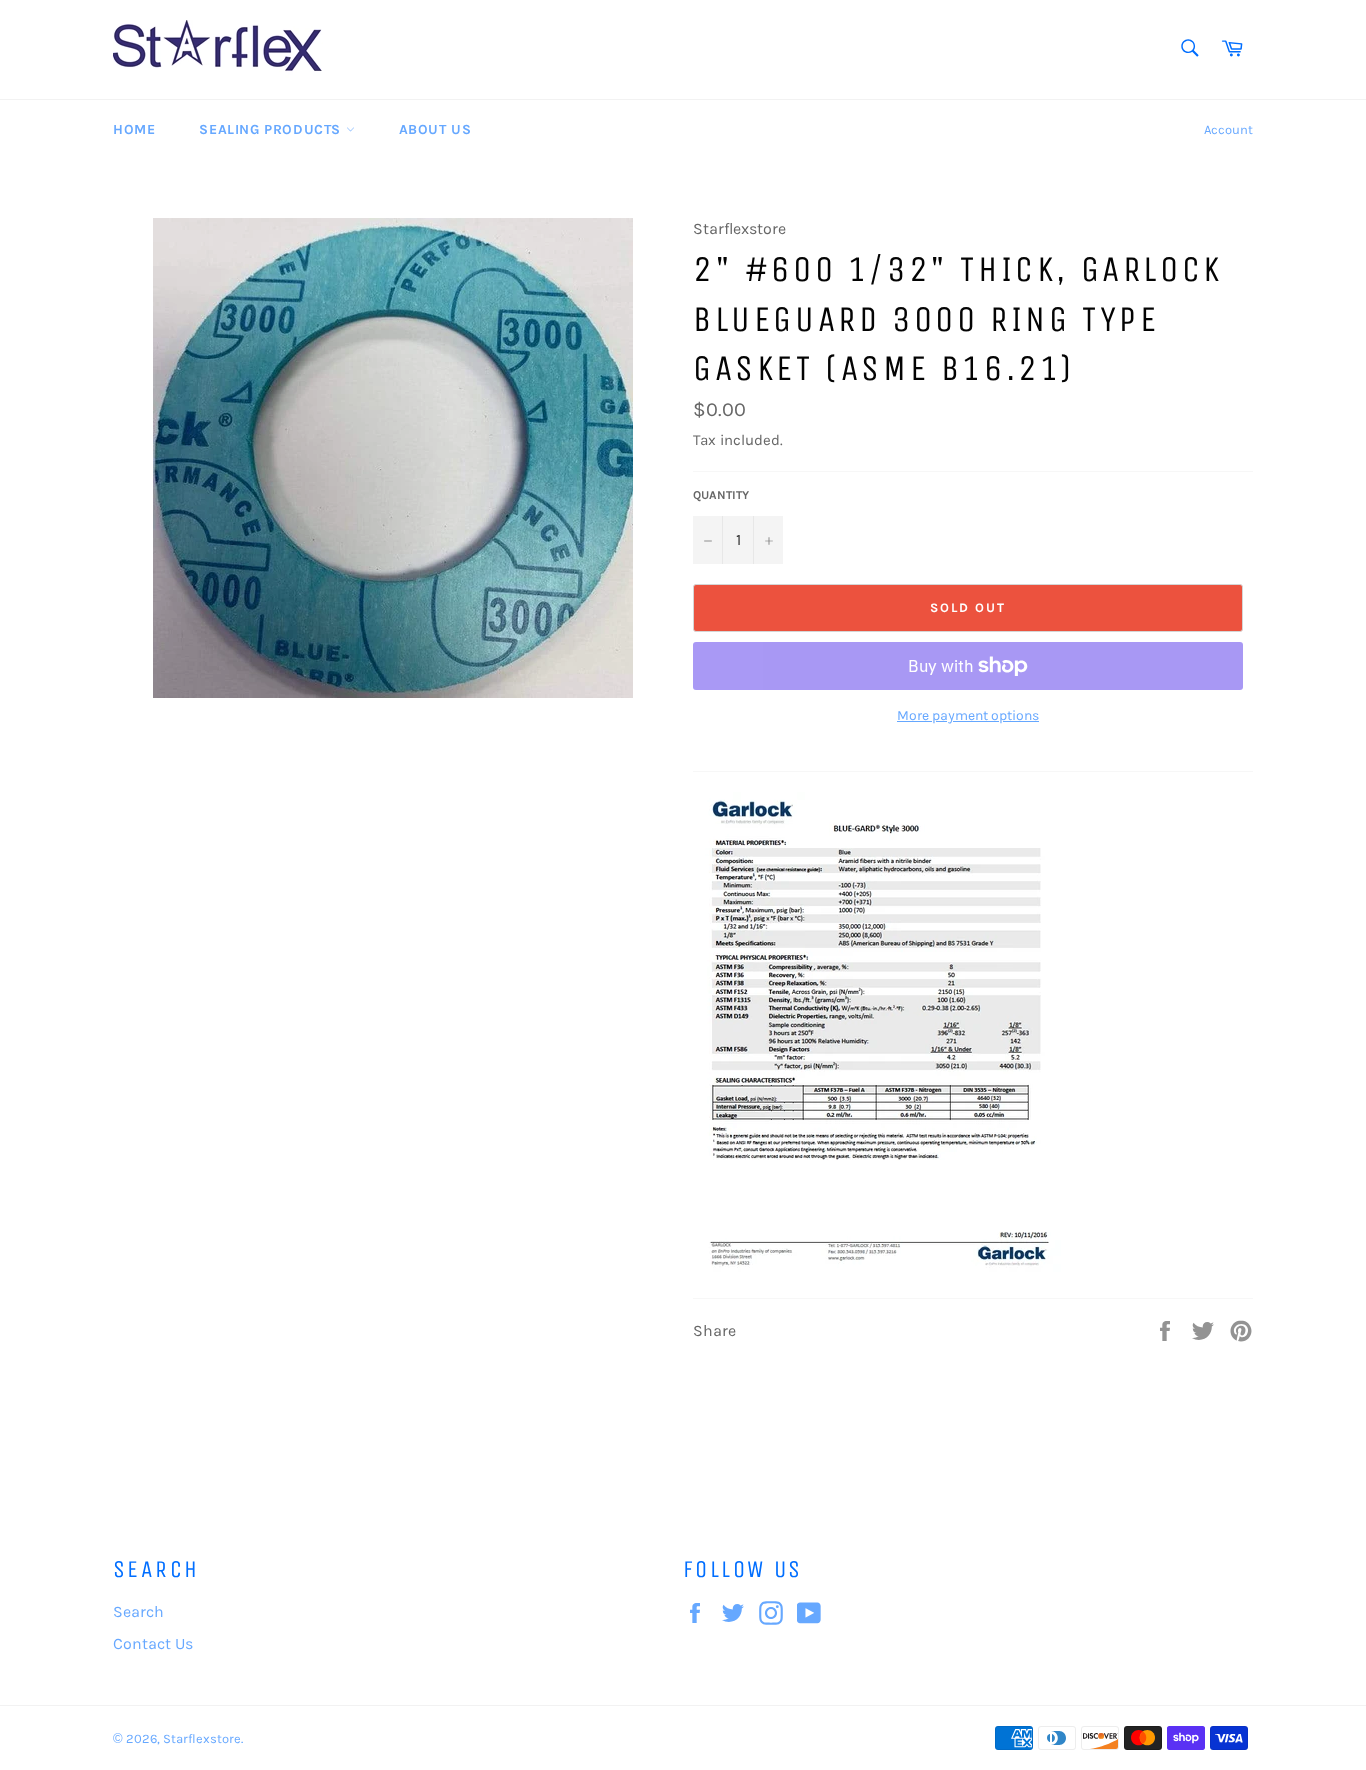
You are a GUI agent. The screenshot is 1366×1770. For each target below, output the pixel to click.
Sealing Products (272, 129)
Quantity (721, 495)
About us (435, 129)
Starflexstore (202, 1738)
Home (134, 129)
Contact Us (153, 1643)
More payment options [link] (968, 715)
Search (138, 1611)
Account (1228, 129)
